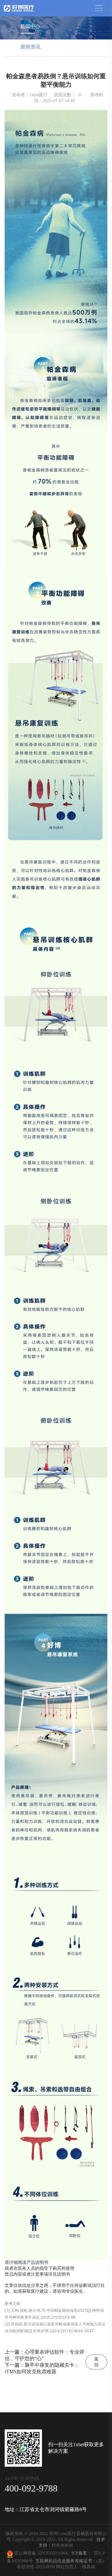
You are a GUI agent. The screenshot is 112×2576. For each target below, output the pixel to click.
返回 (96, 2362)
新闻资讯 (30, 47)
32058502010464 (54, 2553)
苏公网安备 (25, 2553)
